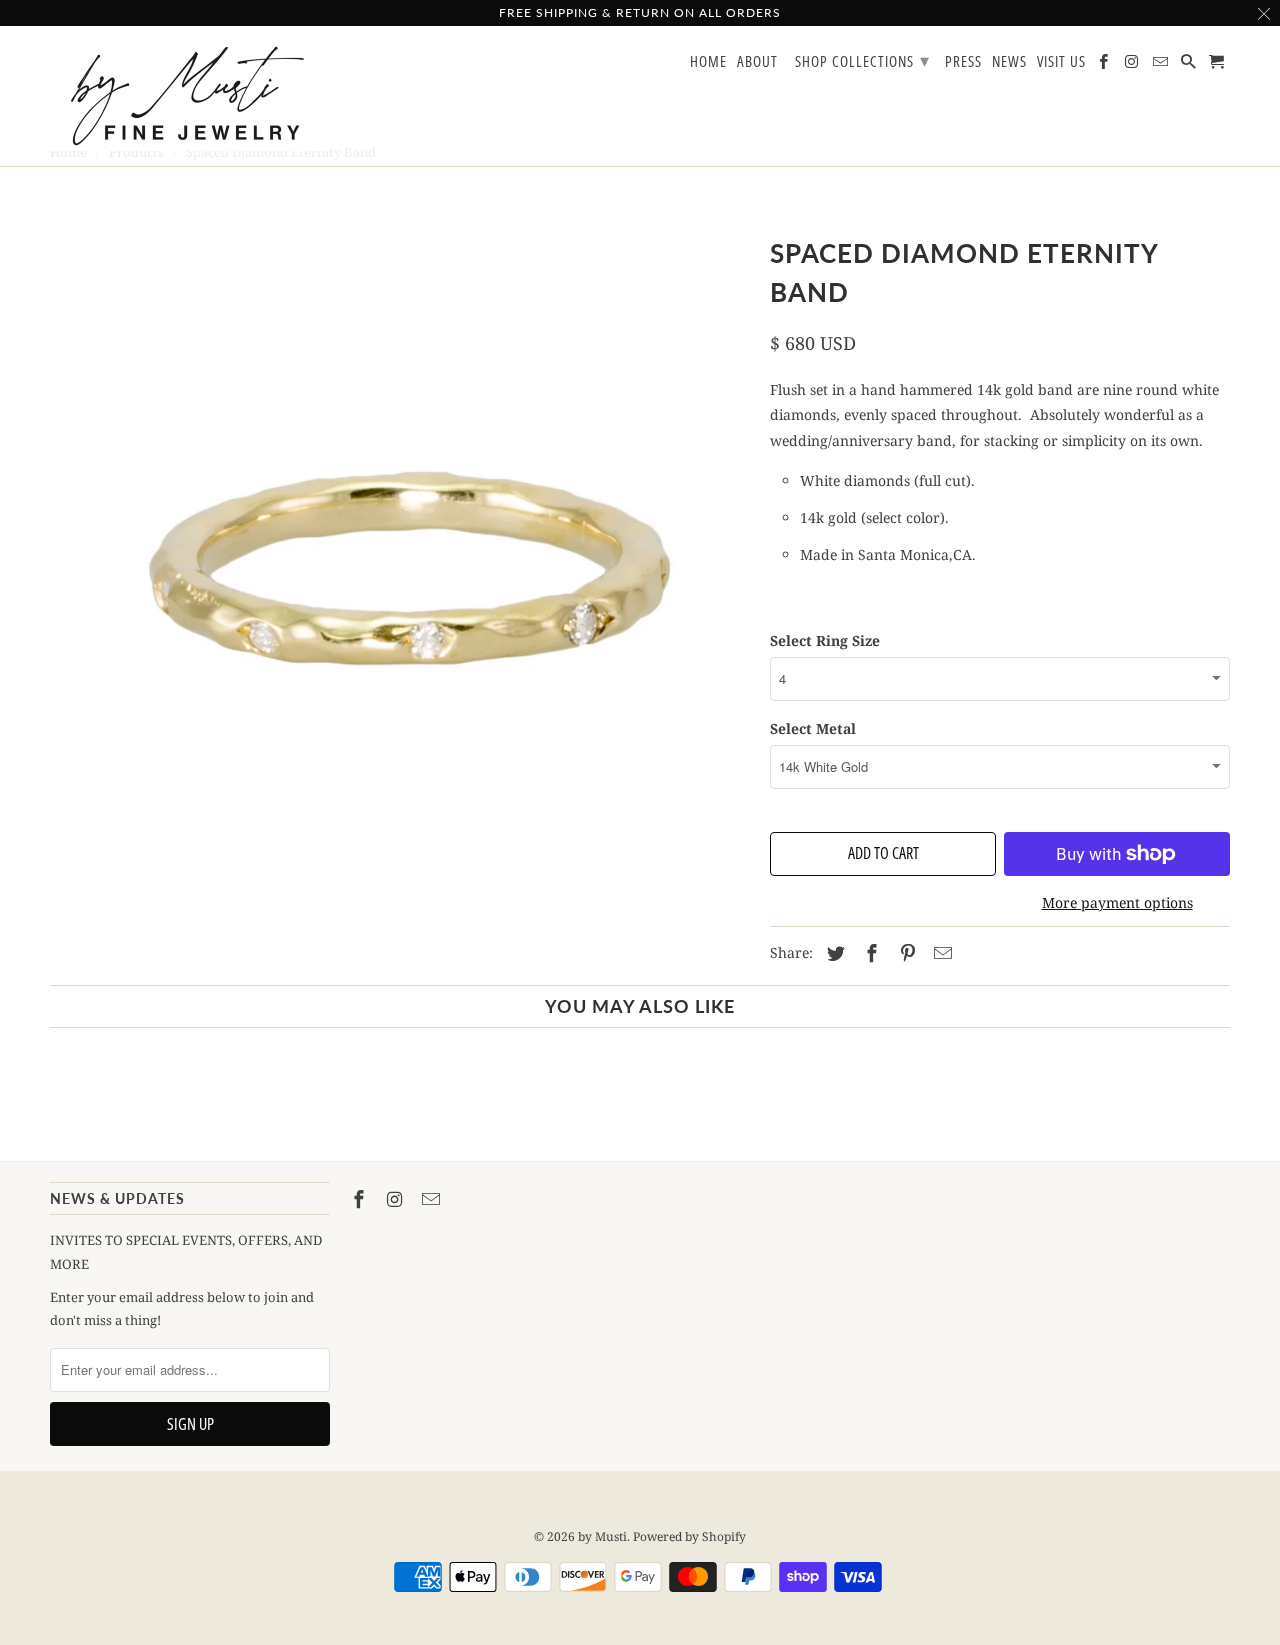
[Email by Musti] (433, 1199)
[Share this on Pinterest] (905, 953)
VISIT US (1061, 62)
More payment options (1117, 902)
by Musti (602, 1536)
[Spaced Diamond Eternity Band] (400, 575)
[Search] (1190, 65)
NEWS (1009, 62)
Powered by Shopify (689, 1536)
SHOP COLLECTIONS (862, 60)
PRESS (963, 62)
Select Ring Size (825, 640)
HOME (708, 62)
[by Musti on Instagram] (397, 1199)
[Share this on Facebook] (869, 953)
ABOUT (757, 62)
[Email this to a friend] (940, 953)
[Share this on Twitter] (833, 953)
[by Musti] (190, 96)
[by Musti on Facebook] (361, 1199)
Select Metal (813, 728)
